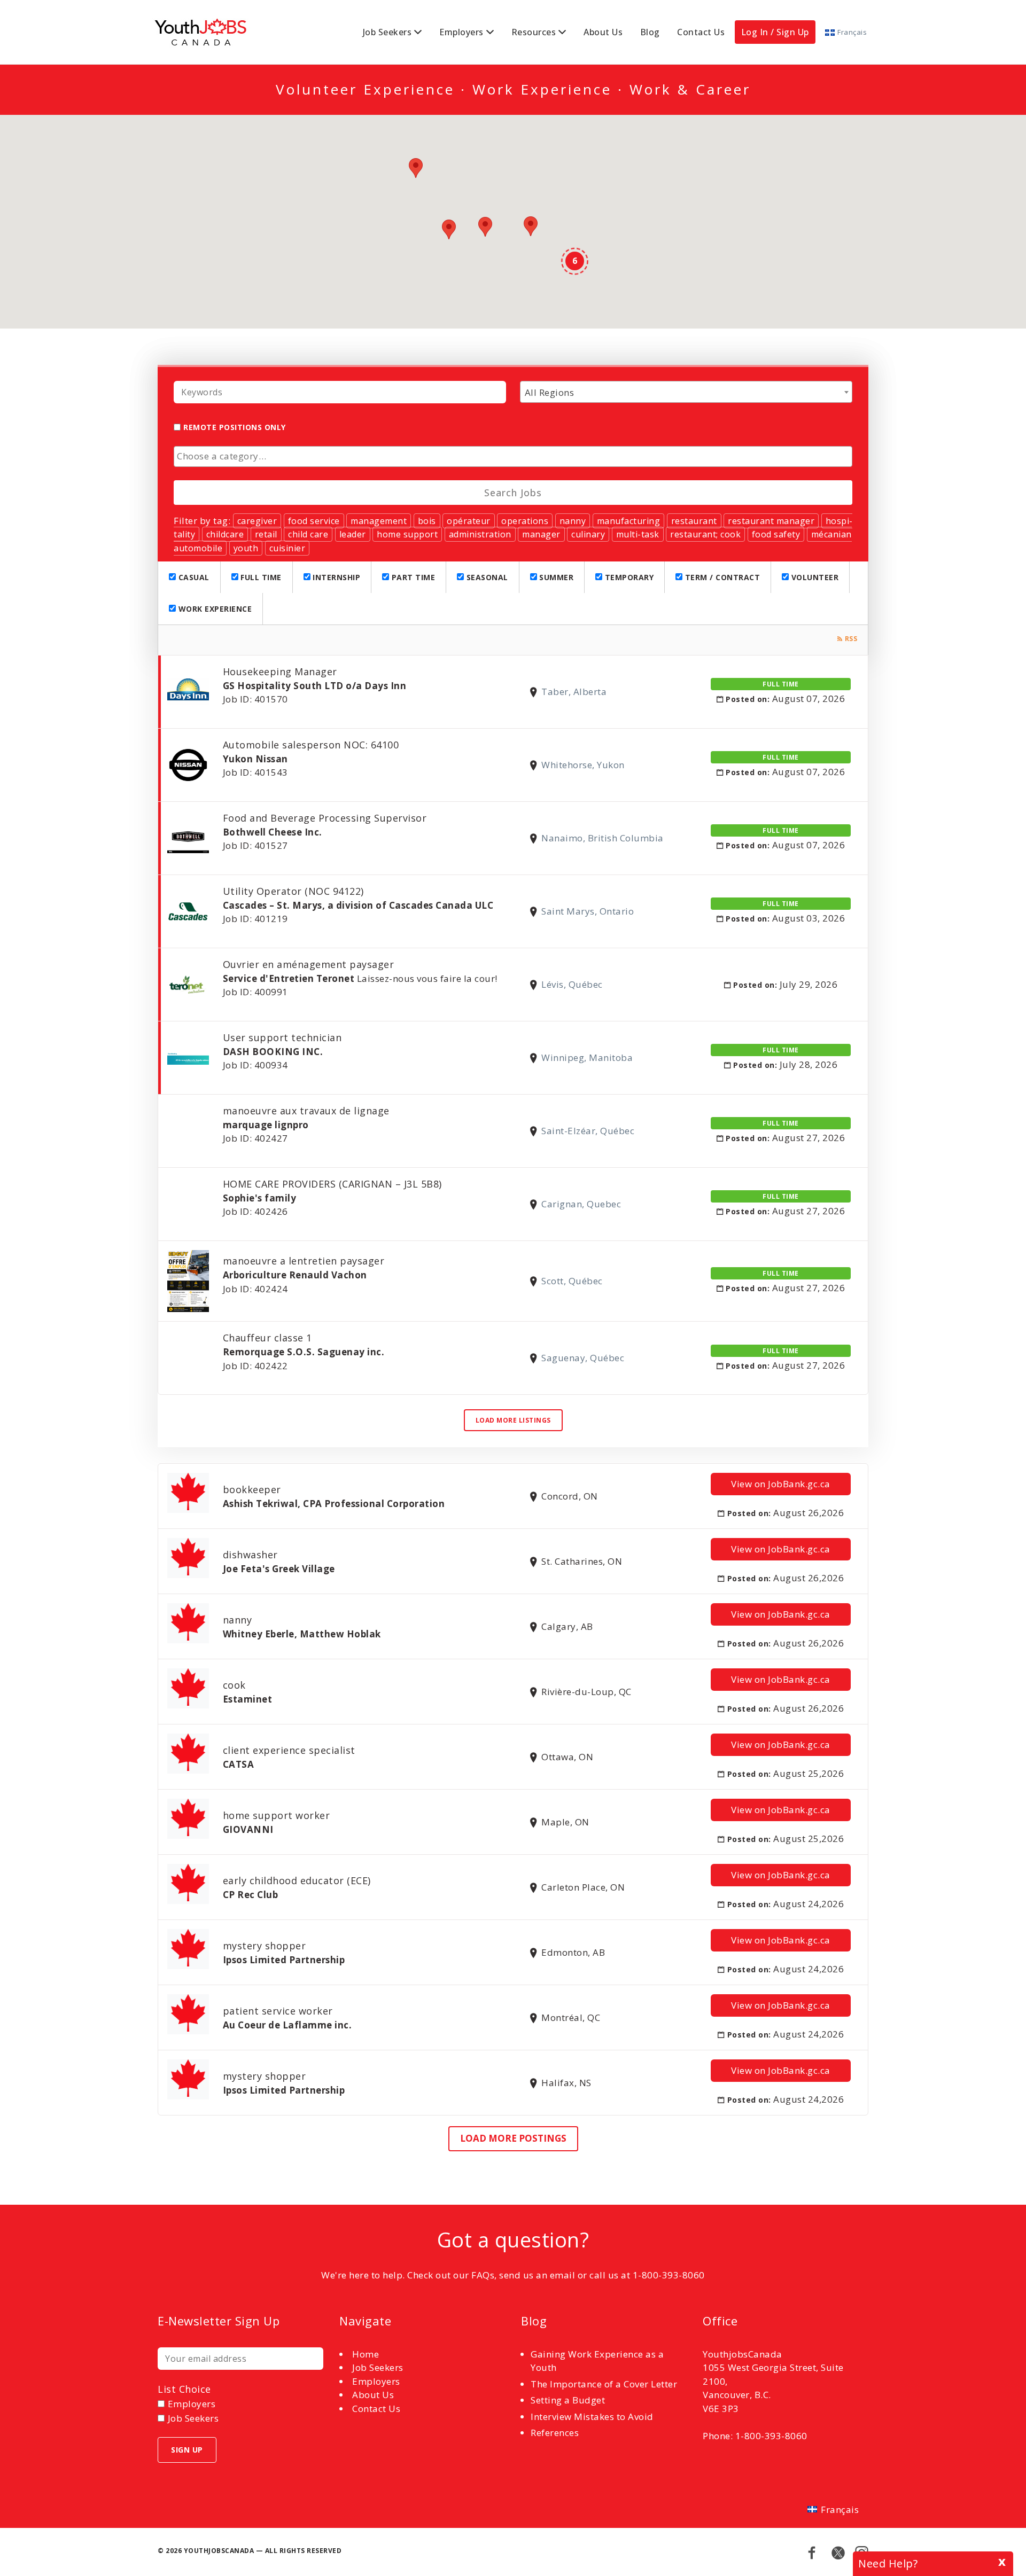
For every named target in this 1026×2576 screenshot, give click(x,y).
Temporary (628, 577)
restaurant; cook (705, 534)
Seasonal (486, 577)
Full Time (260, 577)
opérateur (469, 521)
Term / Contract (721, 577)
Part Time (412, 577)
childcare (225, 534)
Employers (461, 32)
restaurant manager (771, 521)
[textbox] (516, 456)
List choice (184, 2389)
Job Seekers (387, 32)
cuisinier (287, 548)
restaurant (694, 521)
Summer (555, 577)
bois (427, 521)
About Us (603, 32)
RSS (851, 639)
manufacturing (629, 521)
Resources (534, 32)
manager (541, 534)
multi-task (638, 534)
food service (314, 521)
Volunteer (814, 577)
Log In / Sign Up (775, 32)
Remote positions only (235, 427)
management (379, 521)
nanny (573, 521)
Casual (193, 577)
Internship (336, 577)
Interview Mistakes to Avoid (592, 2417)
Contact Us (701, 32)
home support (407, 534)
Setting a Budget (568, 2400)
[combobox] (686, 392)
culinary (588, 534)
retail (266, 534)
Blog (650, 32)
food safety (776, 534)
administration (480, 534)
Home (366, 2354)
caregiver (257, 521)
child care (308, 534)
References (555, 2433)
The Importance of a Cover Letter (604, 2384)
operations (525, 521)
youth (246, 548)
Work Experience (214, 609)
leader (353, 534)
